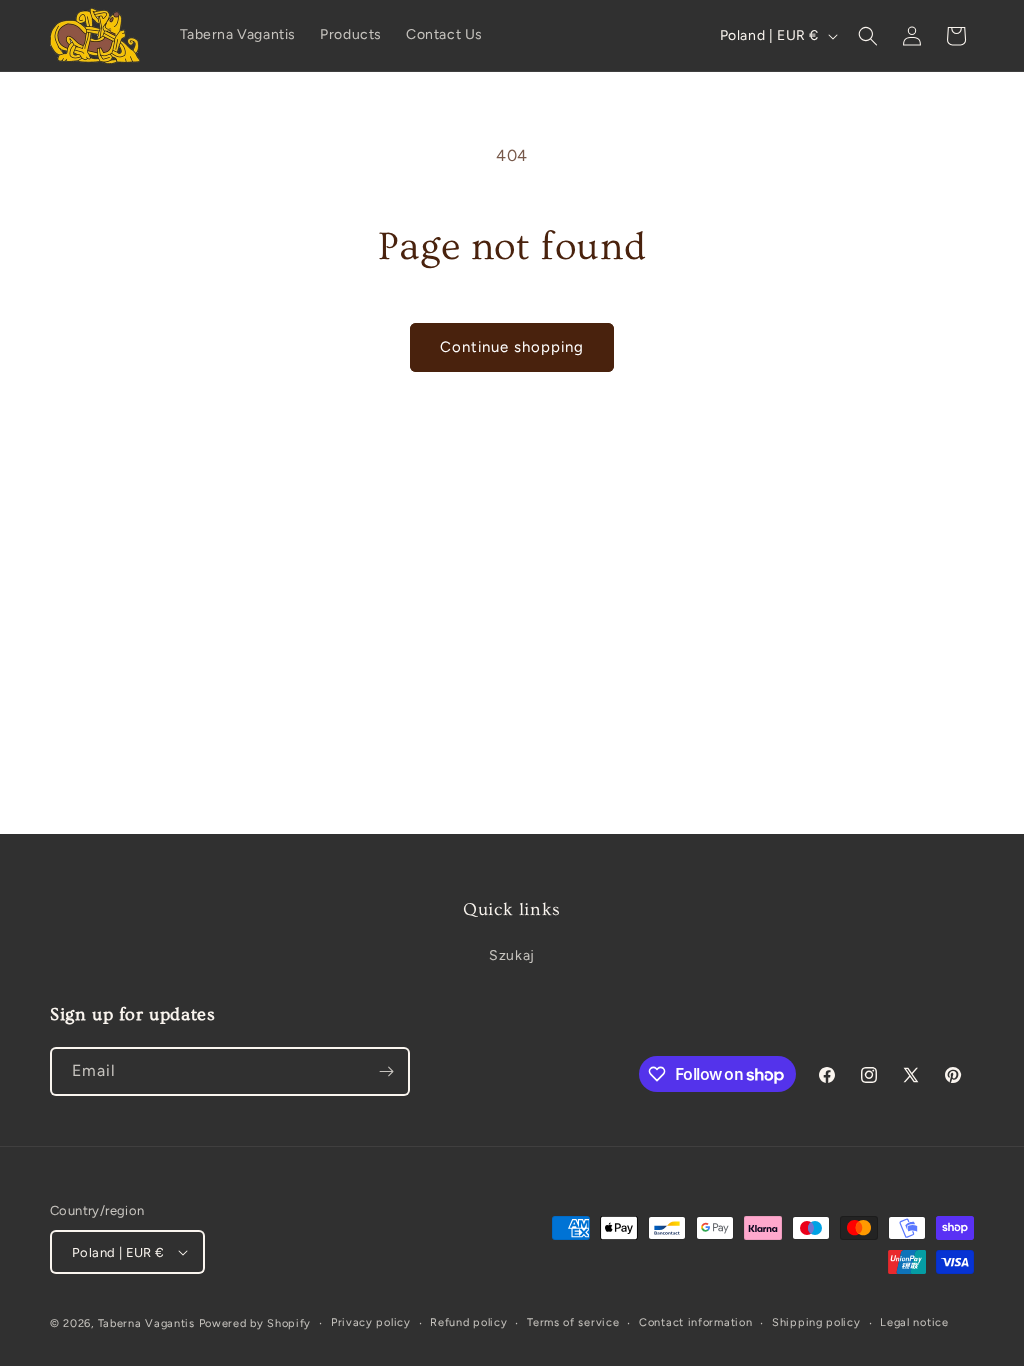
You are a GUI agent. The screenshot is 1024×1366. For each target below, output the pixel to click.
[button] (868, 36)
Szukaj (512, 955)
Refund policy (468, 1322)
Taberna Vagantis (146, 1323)
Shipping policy (816, 1322)
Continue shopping (512, 347)
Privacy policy (371, 1322)
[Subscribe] (386, 1071)
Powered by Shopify (255, 1323)
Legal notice (914, 1322)
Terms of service (573, 1322)
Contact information (695, 1322)
